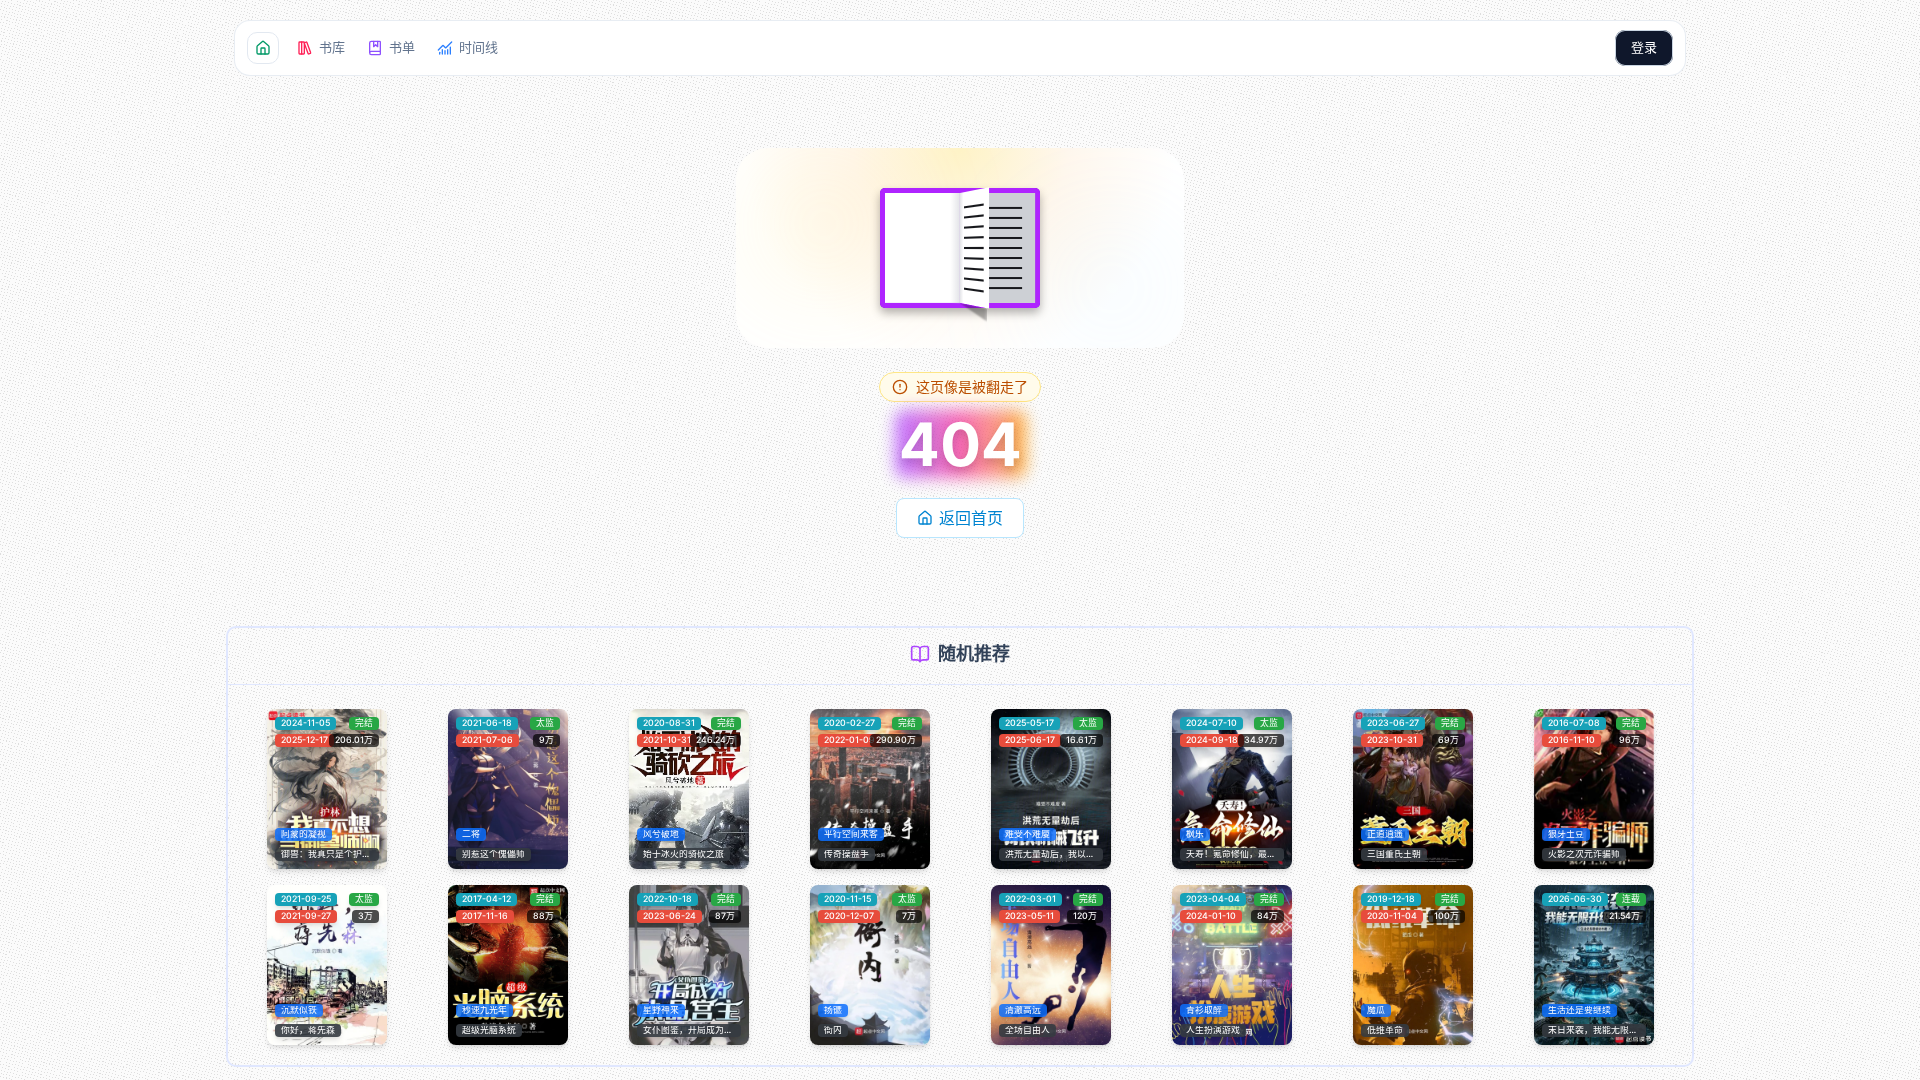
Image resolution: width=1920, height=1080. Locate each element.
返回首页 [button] (971, 518)
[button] (321, 48)
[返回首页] (263, 48)
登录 (1644, 47)
